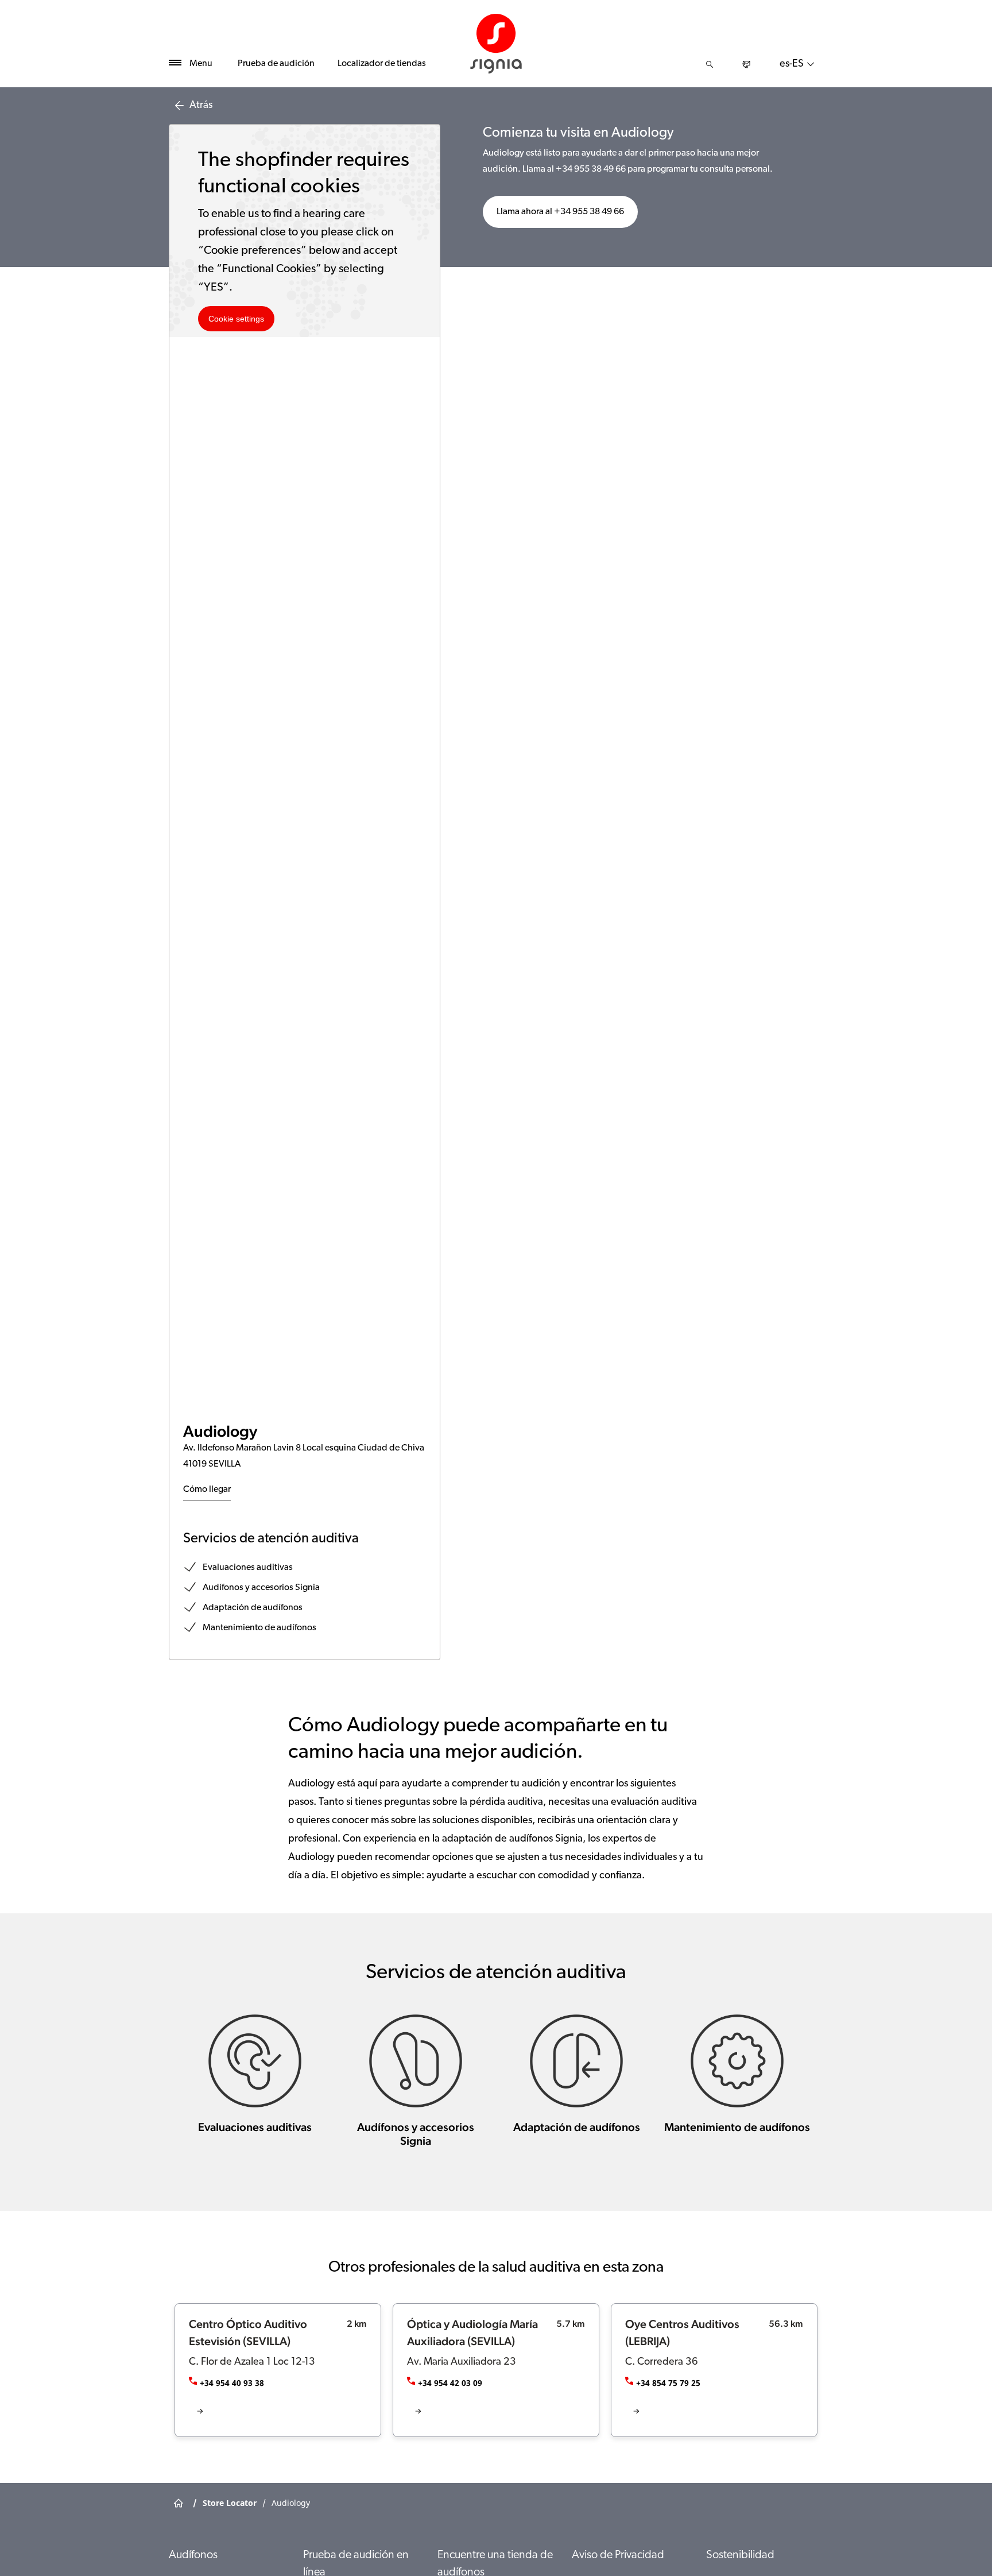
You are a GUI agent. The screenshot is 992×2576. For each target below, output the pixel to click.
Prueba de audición (276, 64)
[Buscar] (710, 64)
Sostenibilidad (740, 2555)
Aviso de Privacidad (618, 2555)
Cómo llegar (207, 1490)
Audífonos (193, 2555)
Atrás (201, 106)
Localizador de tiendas (382, 64)
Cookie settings (236, 319)
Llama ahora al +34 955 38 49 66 (560, 212)
